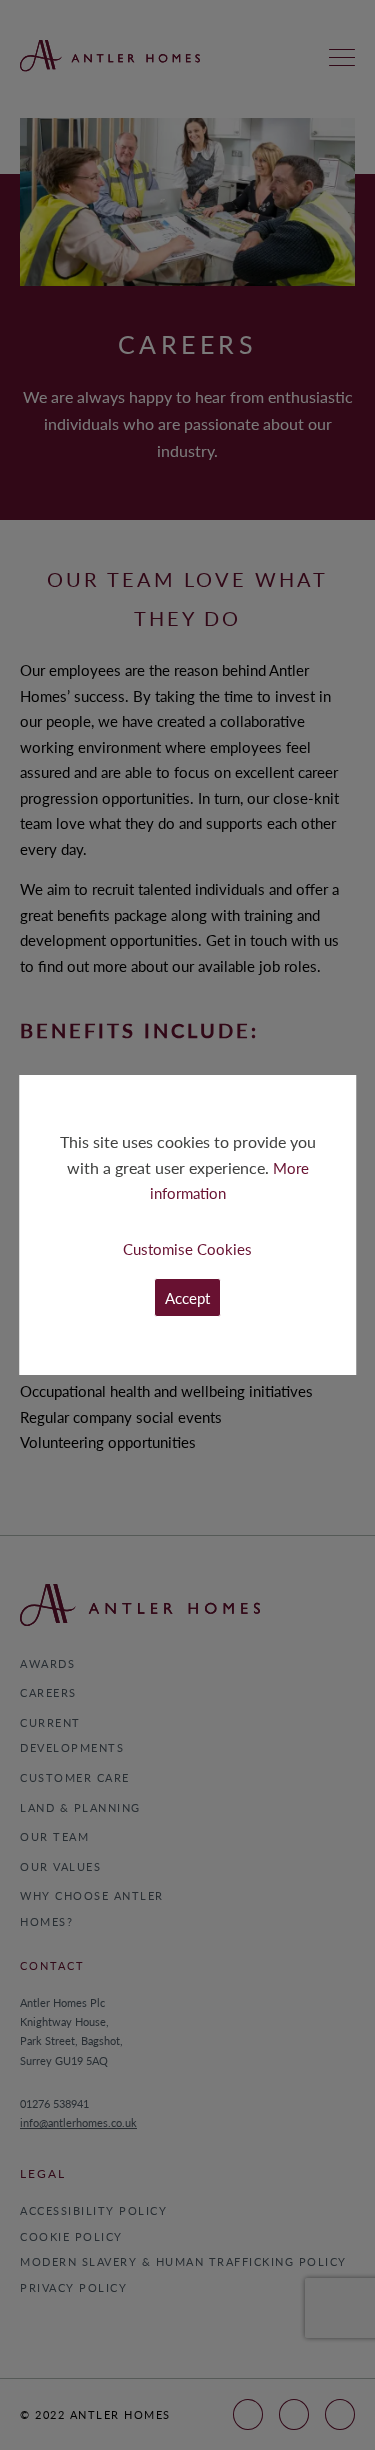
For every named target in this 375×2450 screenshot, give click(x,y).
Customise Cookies (187, 1248)
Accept (187, 1297)
